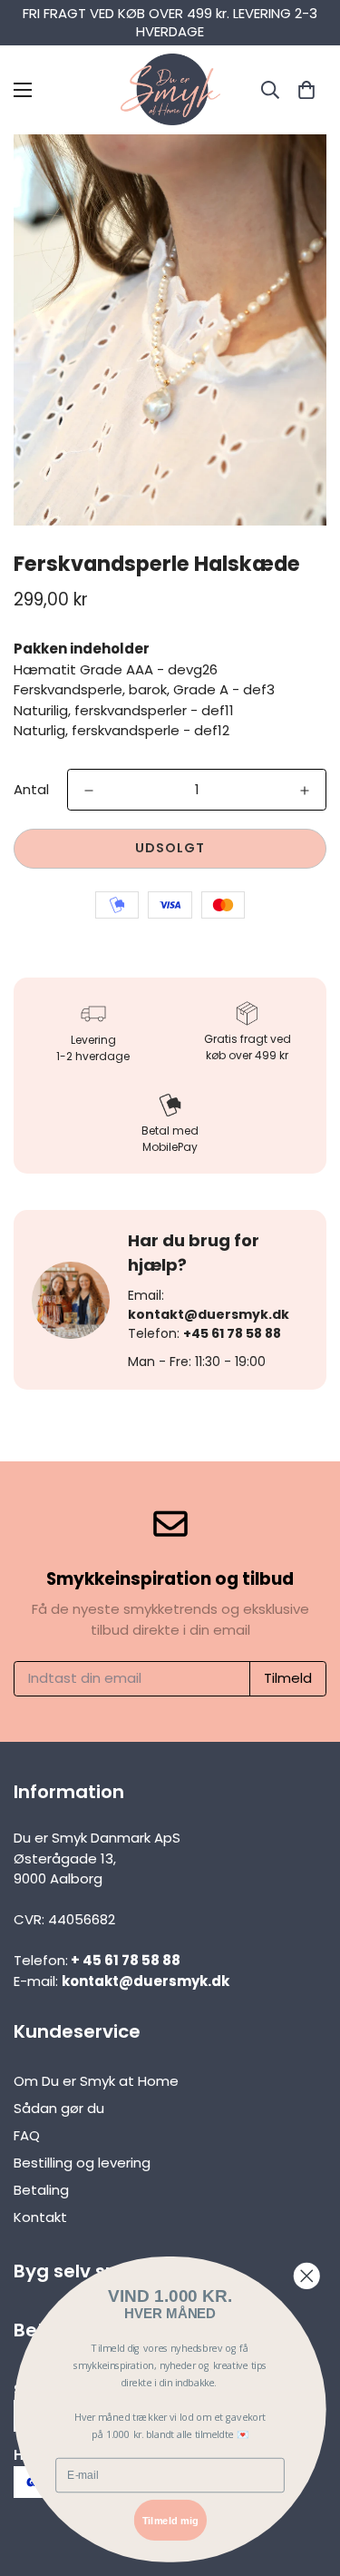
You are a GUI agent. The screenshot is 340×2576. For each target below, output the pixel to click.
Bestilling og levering (82, 2163)
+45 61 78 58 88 (232, 1333)
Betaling (41, 2190)
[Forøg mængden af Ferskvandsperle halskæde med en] (305, 791)
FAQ (27, 2135)
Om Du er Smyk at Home (96, 2081)
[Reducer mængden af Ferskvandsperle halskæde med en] (89, 791)
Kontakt (40, 2217)
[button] (306, 89)
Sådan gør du (59, 2108)
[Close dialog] (307, 2276)
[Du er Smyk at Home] (170, 90)
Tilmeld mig (170, 2520)
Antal (31, 789)
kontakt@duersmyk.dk (209, 1314)
